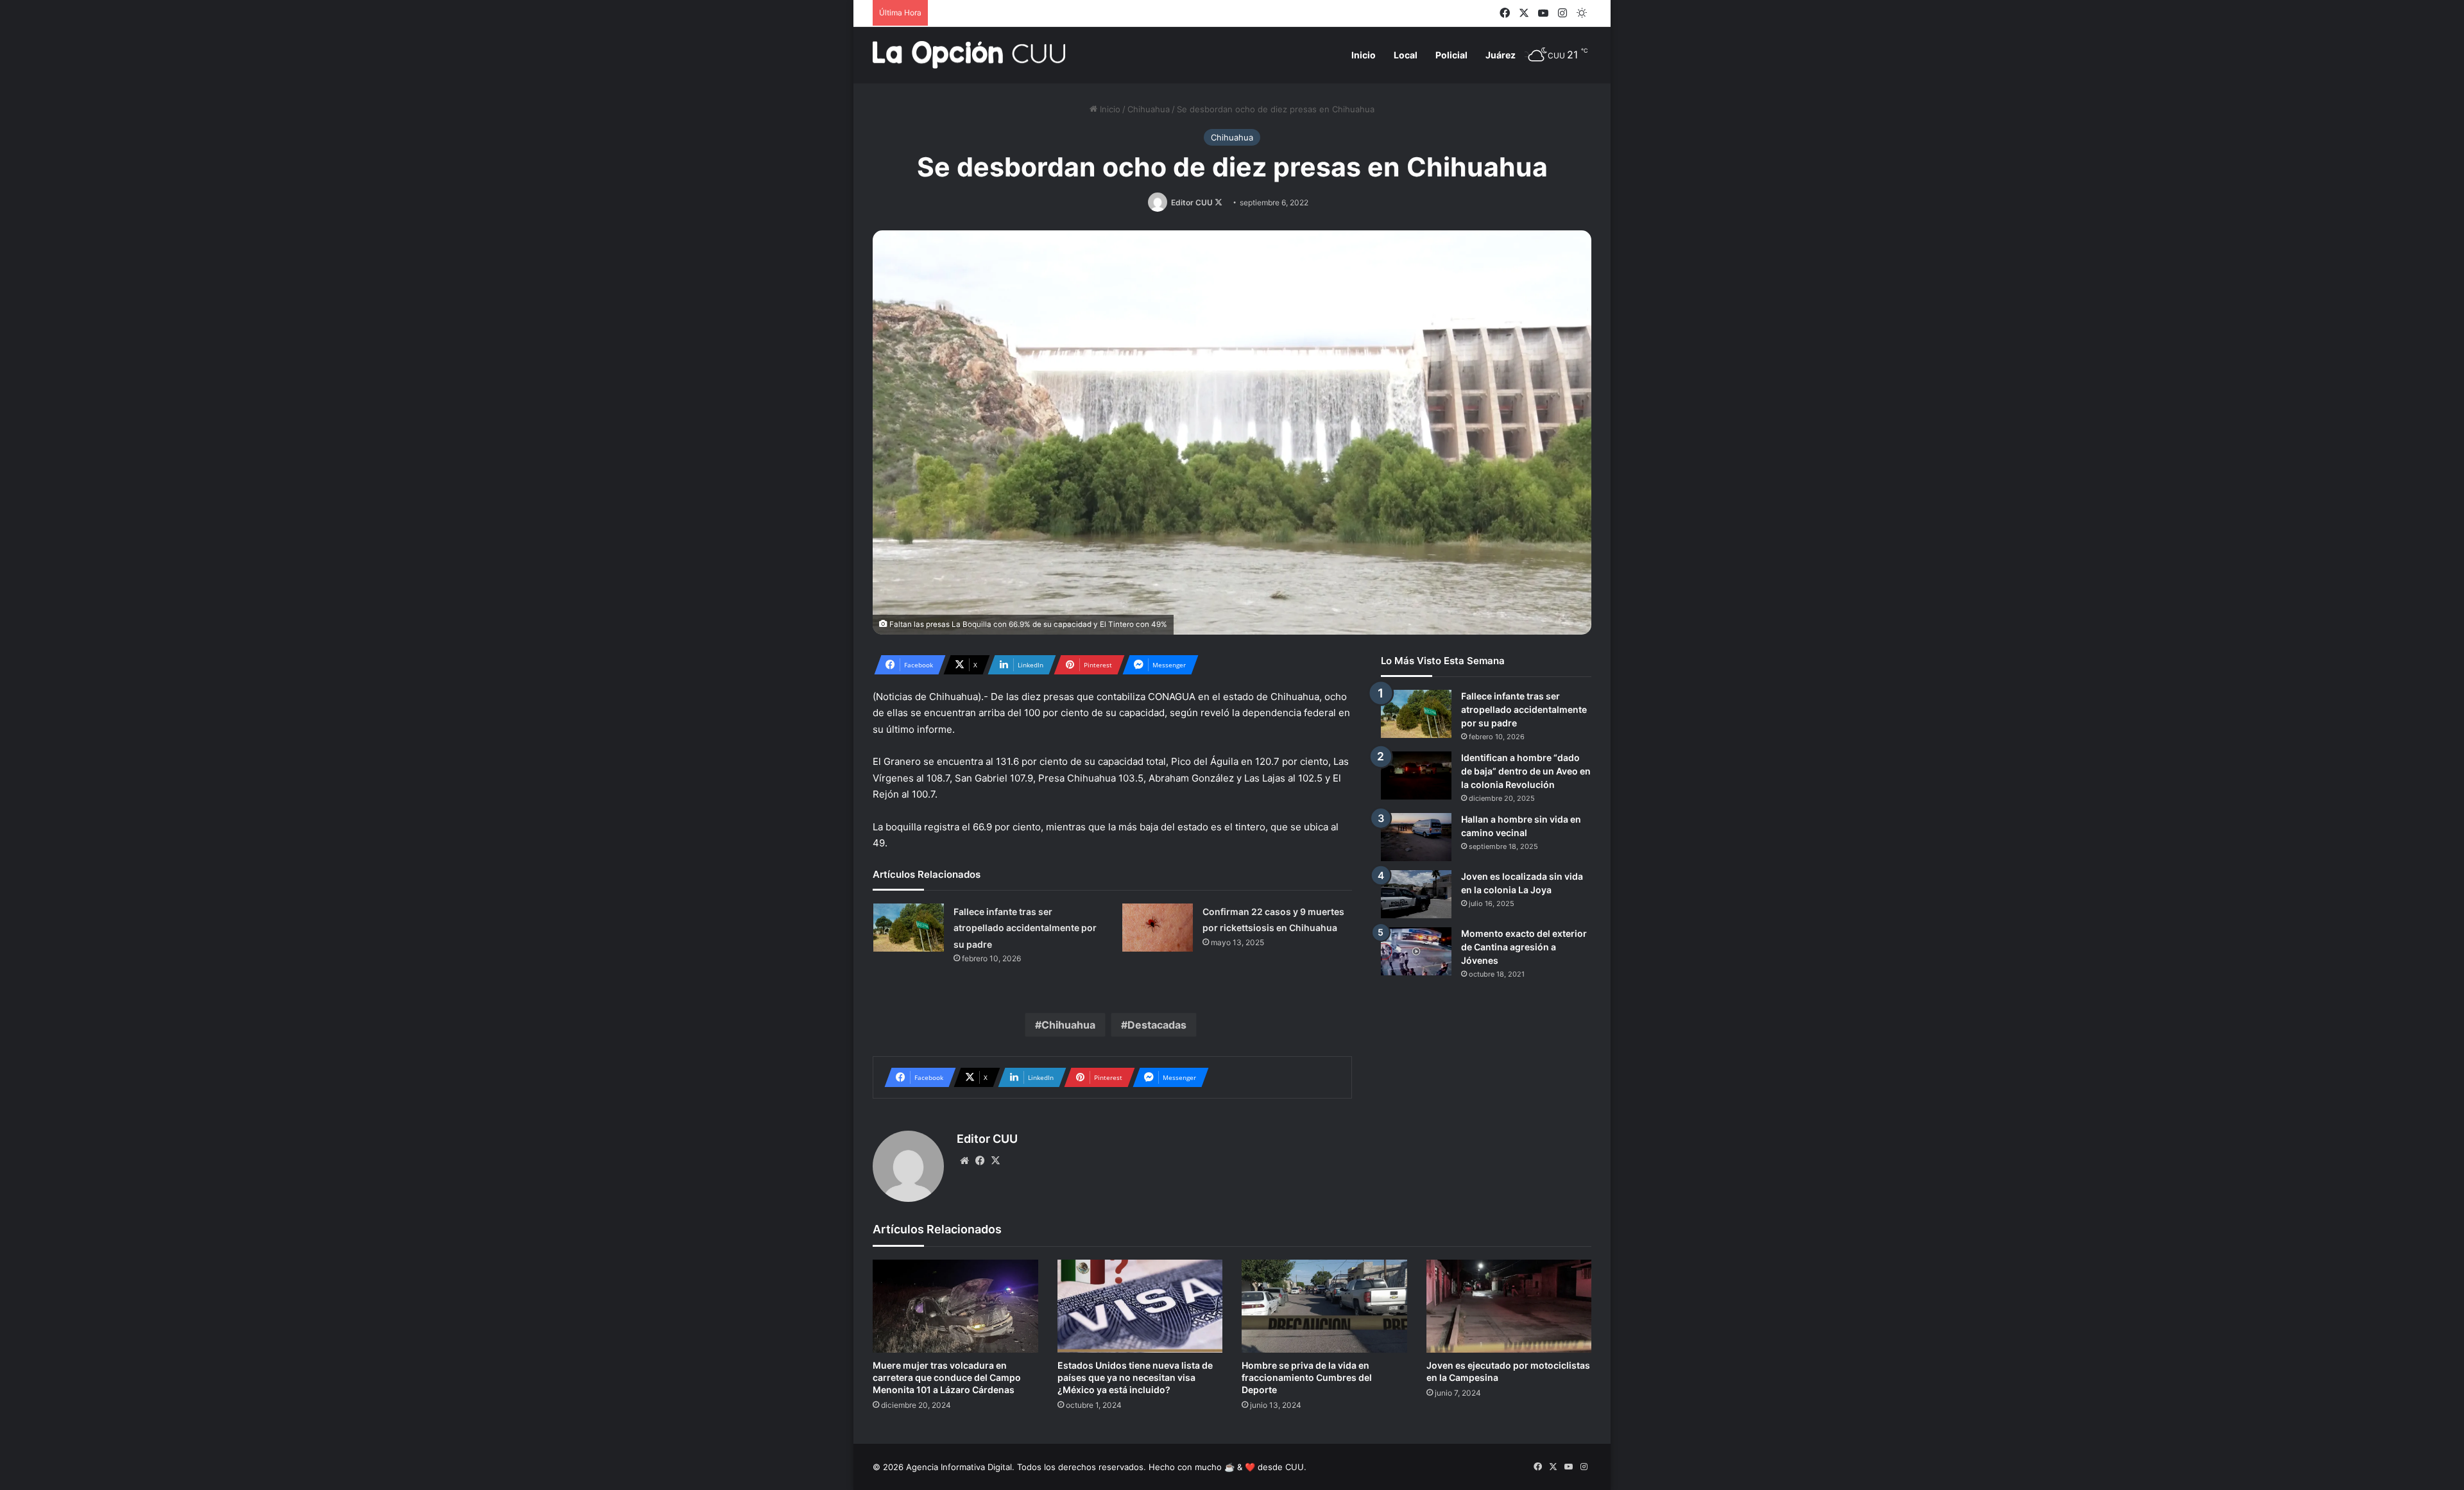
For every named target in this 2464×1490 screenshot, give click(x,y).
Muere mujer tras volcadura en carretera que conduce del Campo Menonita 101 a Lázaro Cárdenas (947, 1377)
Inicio (1364, 55)
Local (1406, 55)
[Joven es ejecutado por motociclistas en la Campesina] (1509, 1306)
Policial (1451, 55)
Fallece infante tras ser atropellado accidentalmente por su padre (1025, 928)
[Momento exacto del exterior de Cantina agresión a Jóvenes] (1416, 951)
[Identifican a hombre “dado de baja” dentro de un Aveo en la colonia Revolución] (1416, 775)
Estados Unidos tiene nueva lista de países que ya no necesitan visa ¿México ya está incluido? (1135, 1377)
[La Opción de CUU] (969, 55)
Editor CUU (1192, 202)
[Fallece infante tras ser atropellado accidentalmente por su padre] (909, 928)
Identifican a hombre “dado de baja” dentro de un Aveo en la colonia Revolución (1526, 771)
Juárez (1501, 55)
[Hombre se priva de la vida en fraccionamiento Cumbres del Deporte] (1324, 1306)
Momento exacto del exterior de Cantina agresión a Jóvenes (1524, 947)
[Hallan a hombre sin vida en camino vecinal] (1416, 837)
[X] (995, 1161)
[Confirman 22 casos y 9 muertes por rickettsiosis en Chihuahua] (1158, 928)
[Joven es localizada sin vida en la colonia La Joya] (1416, 894)
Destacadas (1157, 1025)
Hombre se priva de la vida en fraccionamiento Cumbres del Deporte (1307, 1377)
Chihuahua (1149, 109)
